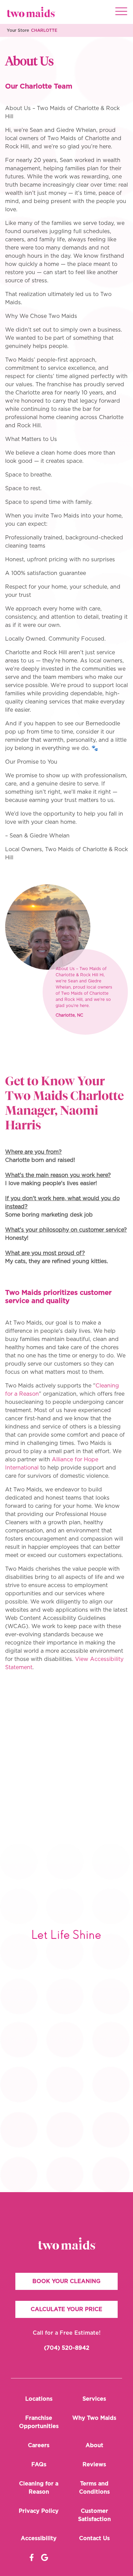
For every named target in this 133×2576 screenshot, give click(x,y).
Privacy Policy (39, 2511)
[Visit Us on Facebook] (32, 2558)
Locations (39, 2399)
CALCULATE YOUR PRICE (66, 2309)
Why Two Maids (94, 2418)
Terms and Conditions (94, 2488)
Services (94, 2399)
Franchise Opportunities (39, 2422)
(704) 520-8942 (67, 2348)
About (94, 2445)
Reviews (94, 2465)
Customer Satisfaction (94, 2515)
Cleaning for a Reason (39, 2488)
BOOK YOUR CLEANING (66, 2281)
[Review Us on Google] (45, 2558)
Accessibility (39, 2538)
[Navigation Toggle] (121, 12)
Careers (39, 2445)
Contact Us (94, 2538)
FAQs (39, 2465)
